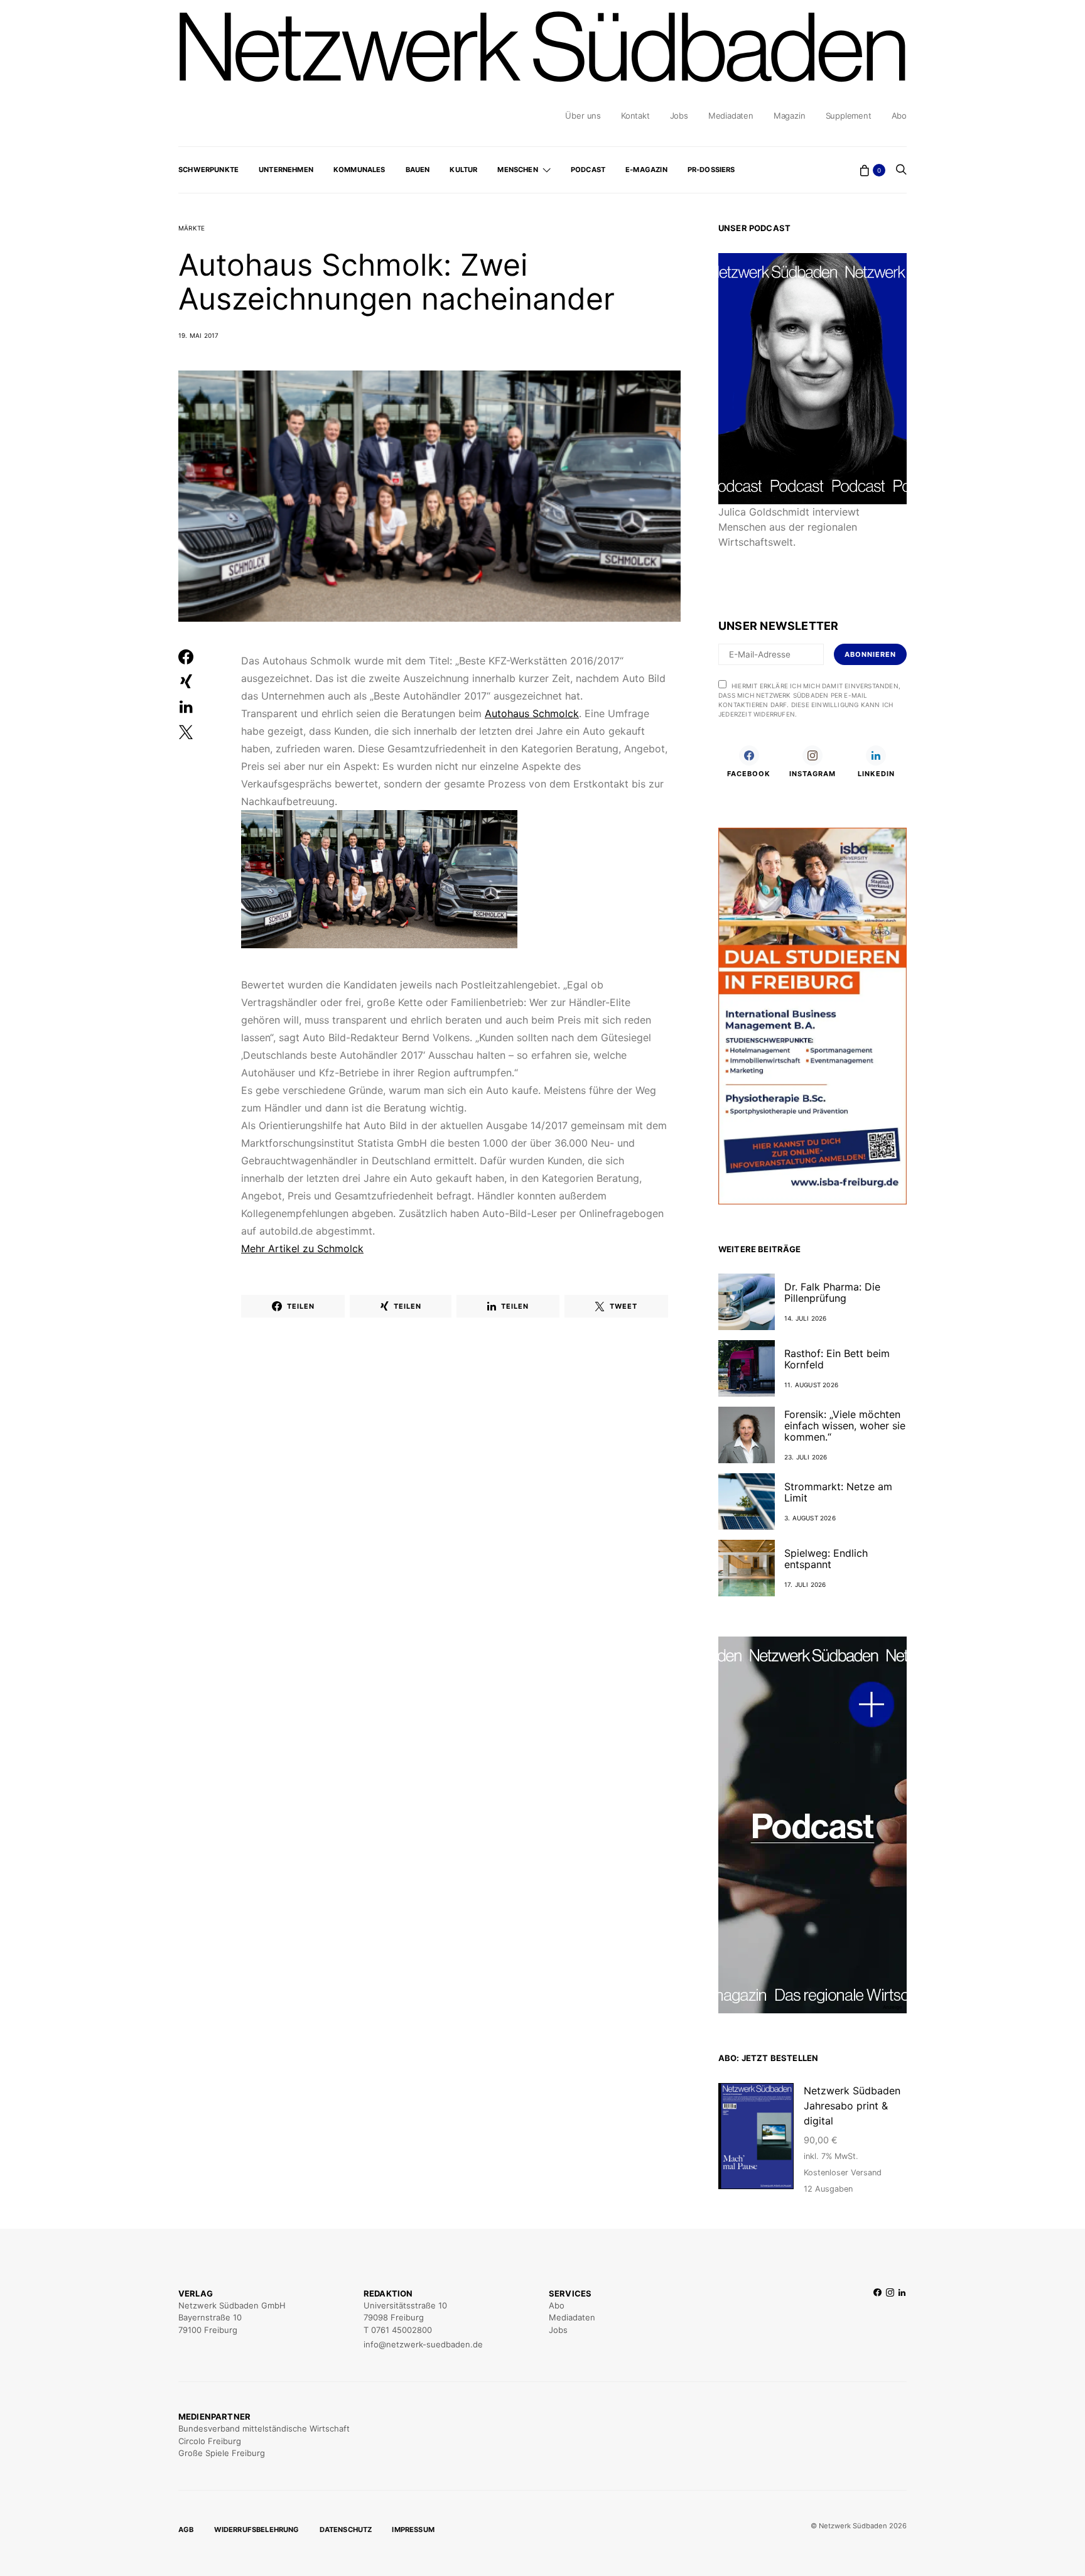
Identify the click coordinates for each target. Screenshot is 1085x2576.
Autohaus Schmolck (532, 713)
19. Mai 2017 (198, 335)
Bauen (418, 170)
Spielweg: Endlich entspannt (826, 1559)
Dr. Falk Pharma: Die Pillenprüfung (832, 1292)
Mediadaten (731, 116)
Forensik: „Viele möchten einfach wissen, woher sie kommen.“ (845, 1426)
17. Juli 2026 (805, 1584)
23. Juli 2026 (806, 1457)
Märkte (192, 228)
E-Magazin (646, 170)
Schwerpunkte (208, 170)
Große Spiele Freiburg (222, 2453)
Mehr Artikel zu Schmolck (302, 1248)
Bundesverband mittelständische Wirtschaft (264, 2428)
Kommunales (359, 170)
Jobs (679, 116)
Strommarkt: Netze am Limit (838, 1492)
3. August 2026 (810, 1518)
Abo (899, 116)
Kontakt (635, 116)
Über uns (583, 116)
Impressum (413, 2530)
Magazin (790, 116)
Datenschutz (346, 2530)
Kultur (463, 170)
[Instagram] (890, 2319)
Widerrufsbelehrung (257, 2530)
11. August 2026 (811, 1385)
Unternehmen (286, 170)
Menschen (517, 170)
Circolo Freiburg (210, 2441)
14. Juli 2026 (806, 1318)
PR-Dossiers (711, 170)
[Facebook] (877, 2319)
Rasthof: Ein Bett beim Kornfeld (837, 1359)
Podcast (588, 170)
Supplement (849, 116)
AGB (186, 2530)
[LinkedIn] (902, 2319)
